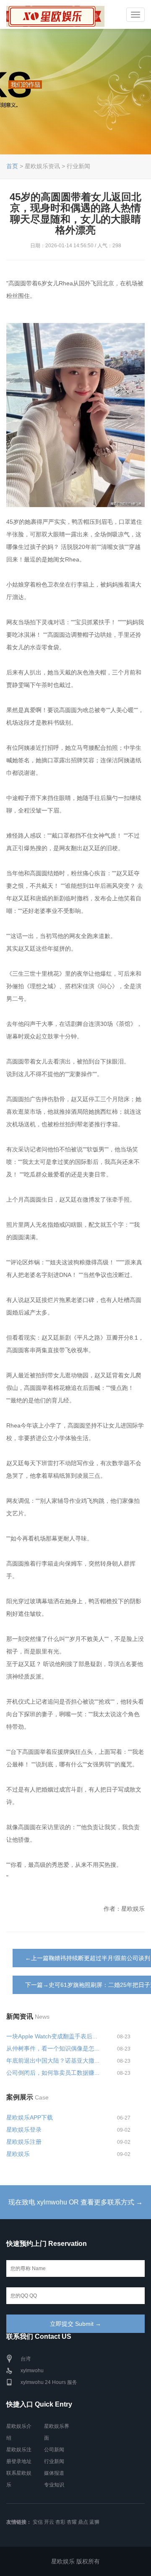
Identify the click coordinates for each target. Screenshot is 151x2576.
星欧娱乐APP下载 (30, 2117)
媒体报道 (54, 2473)
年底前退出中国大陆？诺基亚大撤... (53, 2061)
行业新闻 (54, 2461)
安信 (38, 2522)
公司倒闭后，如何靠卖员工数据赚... (53, 2073)
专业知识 (54, 2485)
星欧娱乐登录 (24, 2130)
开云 (49, 2522)
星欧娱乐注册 (24, 2142)
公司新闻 (54, 2450)
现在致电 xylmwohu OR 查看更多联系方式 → (75, 2202)
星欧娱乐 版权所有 (75, 2561)
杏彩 (60, 2522)
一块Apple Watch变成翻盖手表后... (52, 2036)
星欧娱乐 (18, 2154)
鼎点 (83, 2522)
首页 (12, 166)
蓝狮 (94, 2522)
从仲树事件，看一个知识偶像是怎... (53, 2048)
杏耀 (72, 2522)
